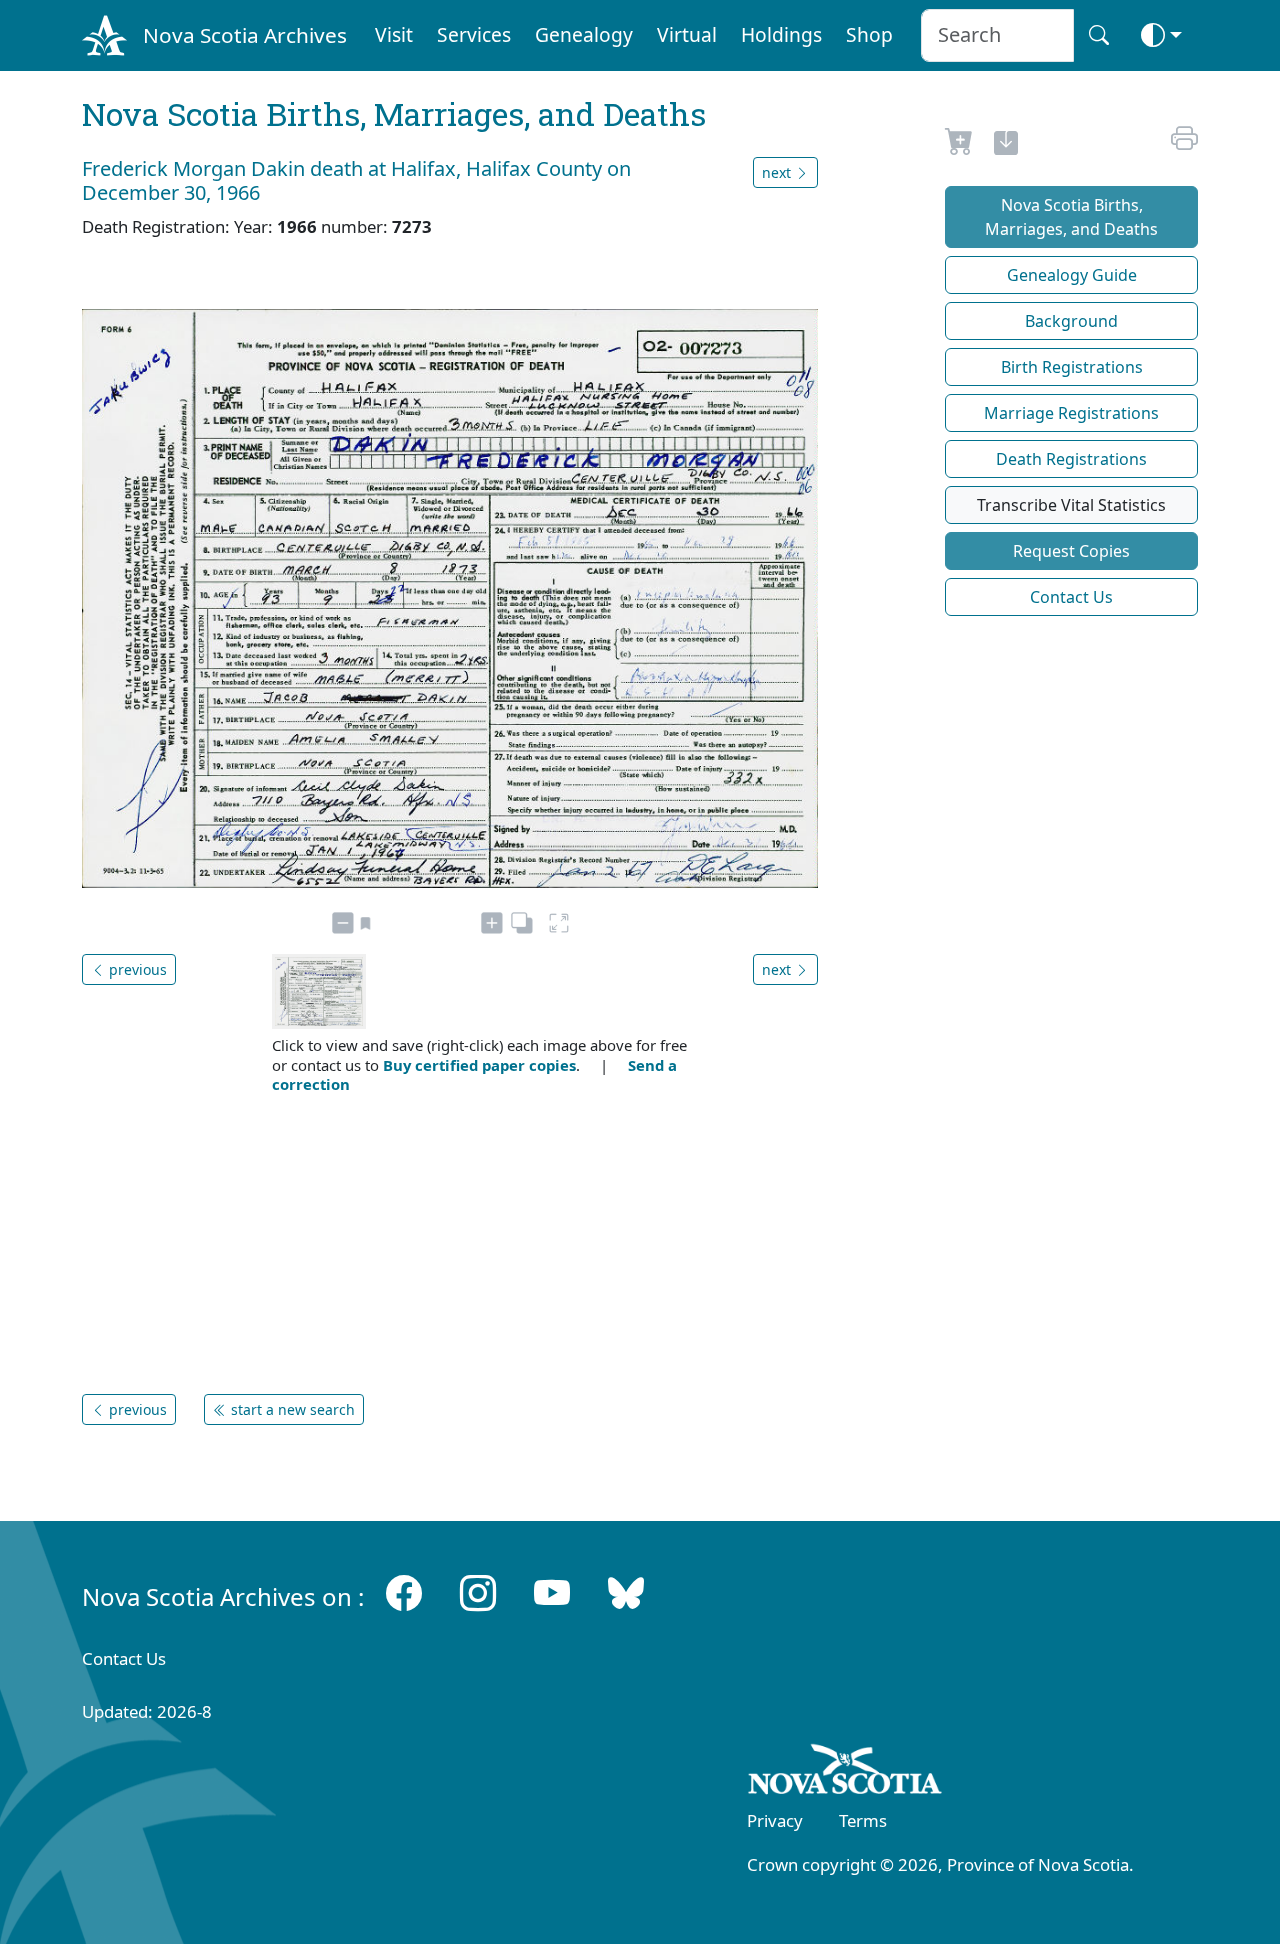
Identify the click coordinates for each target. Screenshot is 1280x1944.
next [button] (778, 172)
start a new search (291, 1409)
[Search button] (1099, 35)
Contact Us (1071, 597)
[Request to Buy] (959, 146)
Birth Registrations (1072, 367)
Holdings (781, 34)
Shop (869, 34)
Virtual (687, 34)
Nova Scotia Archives (245, 35)
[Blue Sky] (626, 1592)
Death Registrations (1071, 459)
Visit (394, 34)
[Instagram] (478, 1592)
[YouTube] (552, 1592)
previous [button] (136, 969)
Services (474, 34)
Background (1071, 321)
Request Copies (1071, 551)
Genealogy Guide (1072, 275)
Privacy (775, 1820)
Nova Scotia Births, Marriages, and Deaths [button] (1071, 217)
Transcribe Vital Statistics (1071, 505)
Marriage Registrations (1071, 413)
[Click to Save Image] (1006, 146)
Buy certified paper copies (479, 1065)
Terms (863, 1820)
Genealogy (584, 34)
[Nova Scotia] (845, 1773)
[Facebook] (404, 1592)
